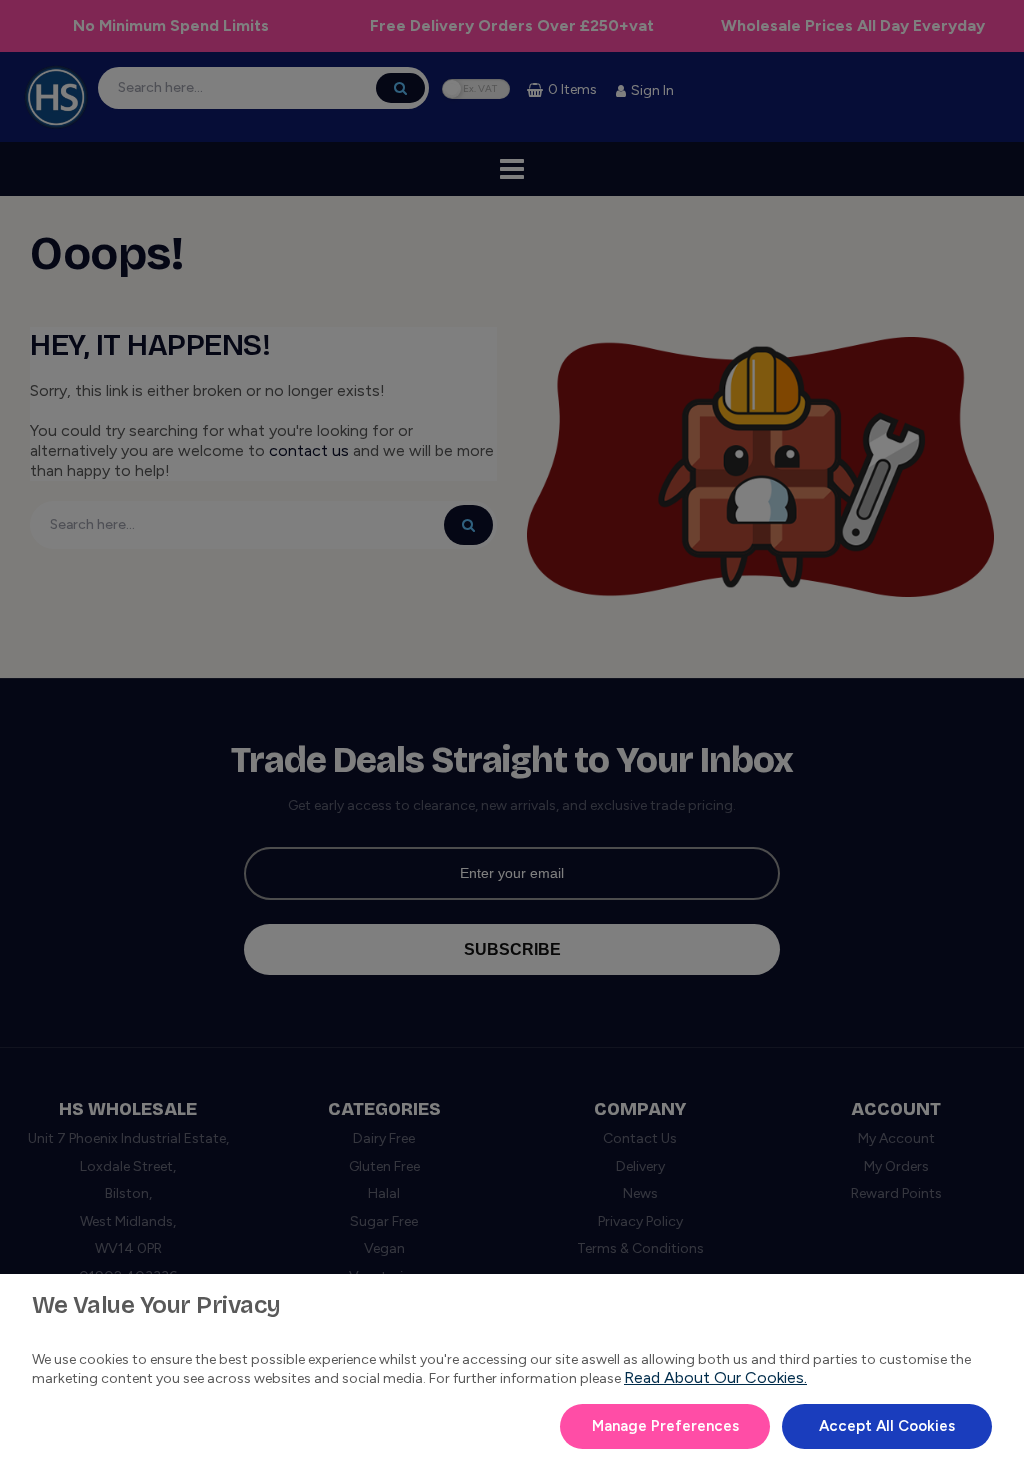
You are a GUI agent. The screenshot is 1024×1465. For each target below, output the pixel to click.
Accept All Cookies (887, 1426)
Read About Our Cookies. (715, 1377)
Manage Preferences (665, 1426)
